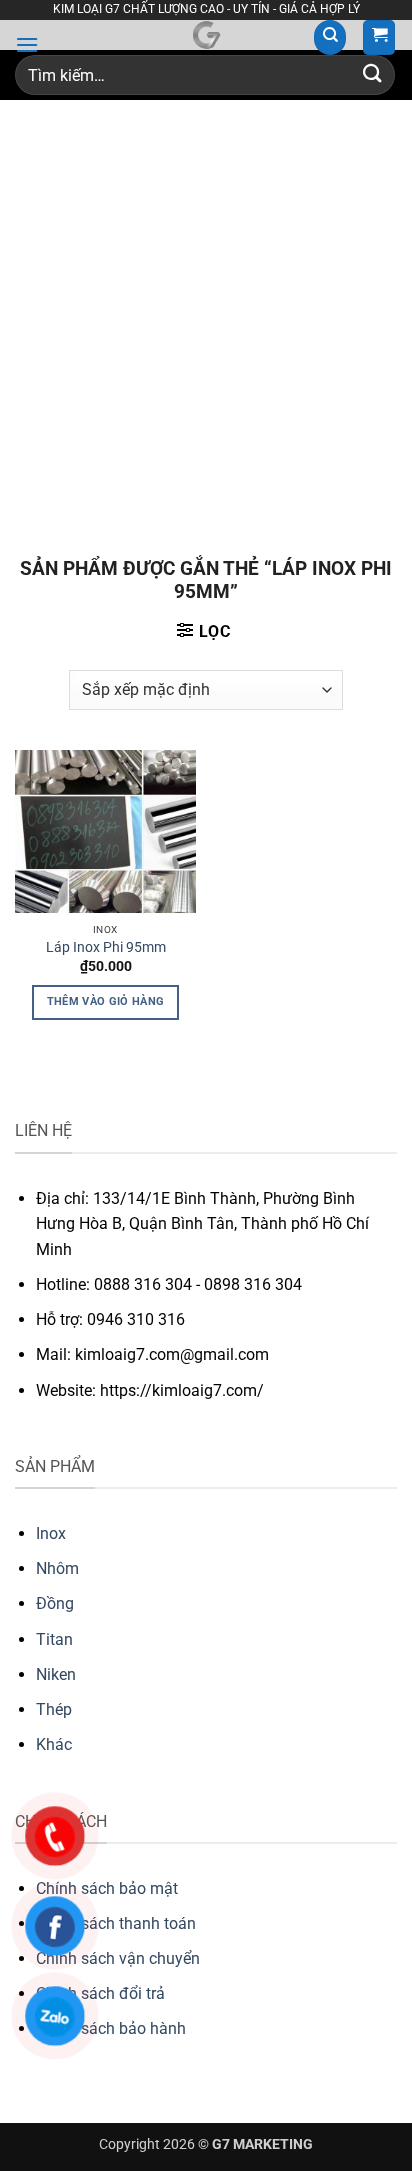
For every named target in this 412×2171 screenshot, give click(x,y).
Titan (54, 1639)
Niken (56, 1674)
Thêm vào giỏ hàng (106, 1001)
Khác (54, 1744)
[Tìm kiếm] (330, 37)
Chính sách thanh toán (116, 1923)
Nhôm (57, 1568)
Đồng (55, 1603)
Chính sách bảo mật (107, 1888)
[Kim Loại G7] (206, 35)
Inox (51, 1533)
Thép (54, 1709)
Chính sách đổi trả (100, 1993)
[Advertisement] (206, 316)
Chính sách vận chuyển (118, 1958)
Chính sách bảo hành (111, 2028)
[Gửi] (373, 75)
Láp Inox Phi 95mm (106, 947)
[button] (27, 44)
